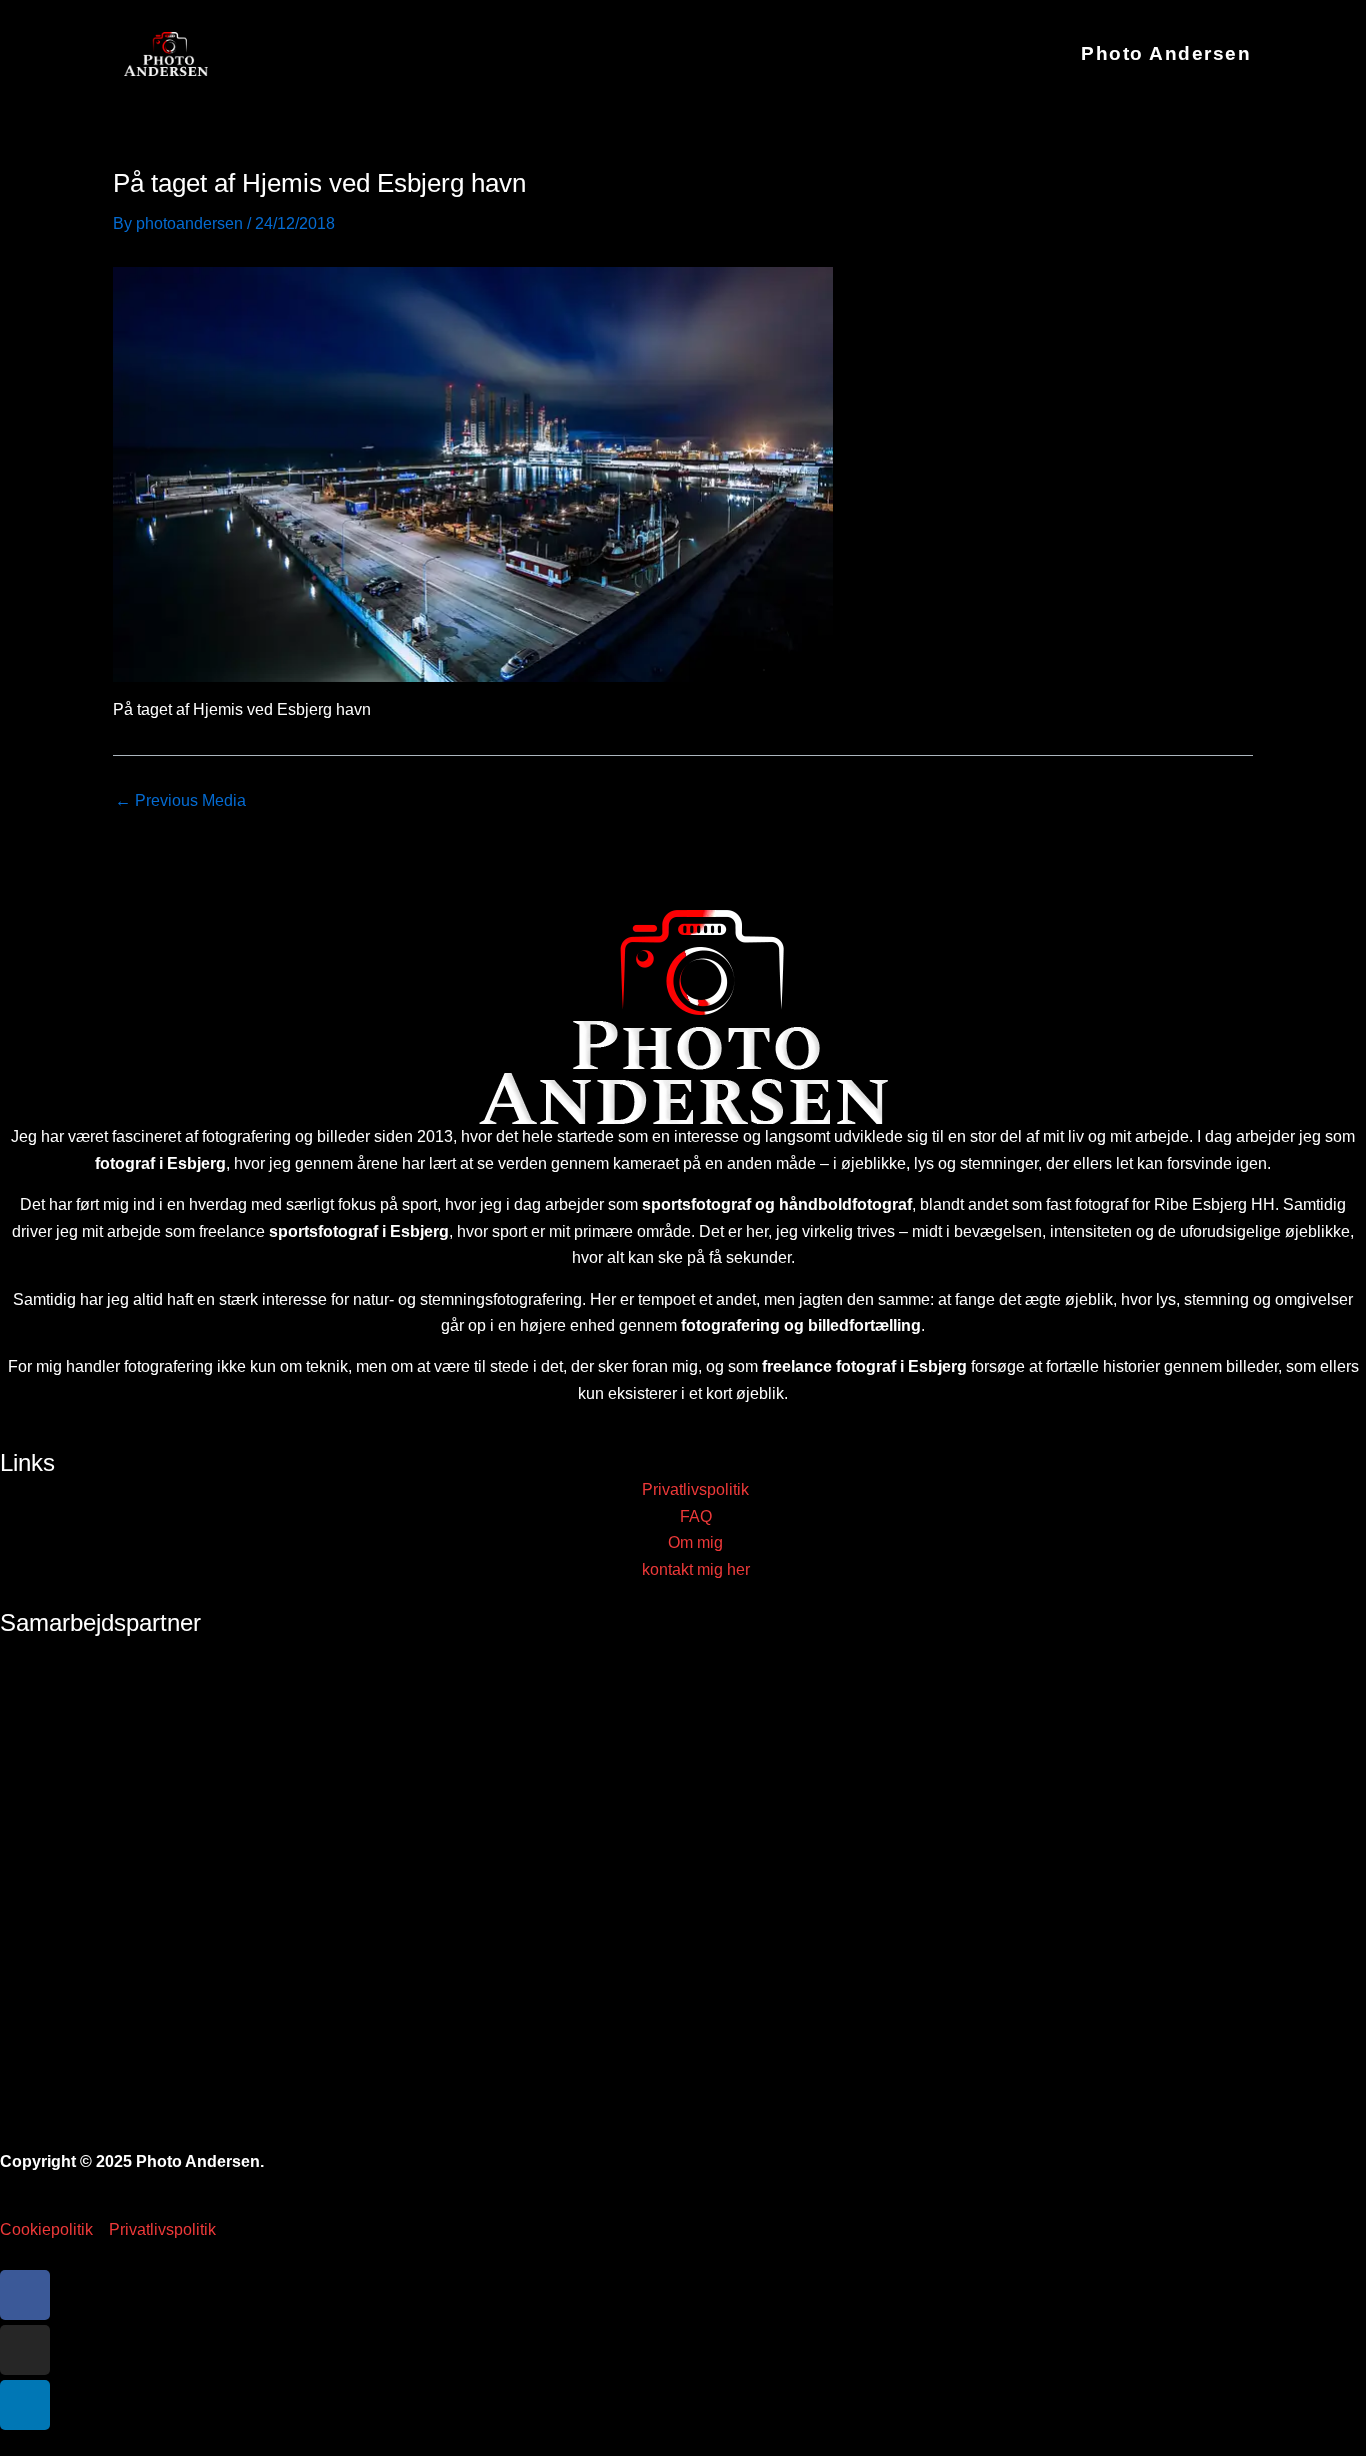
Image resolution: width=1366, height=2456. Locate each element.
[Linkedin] (25, 2405)
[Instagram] (25, 2350)
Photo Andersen (1166, 53)
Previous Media (180, 801)
